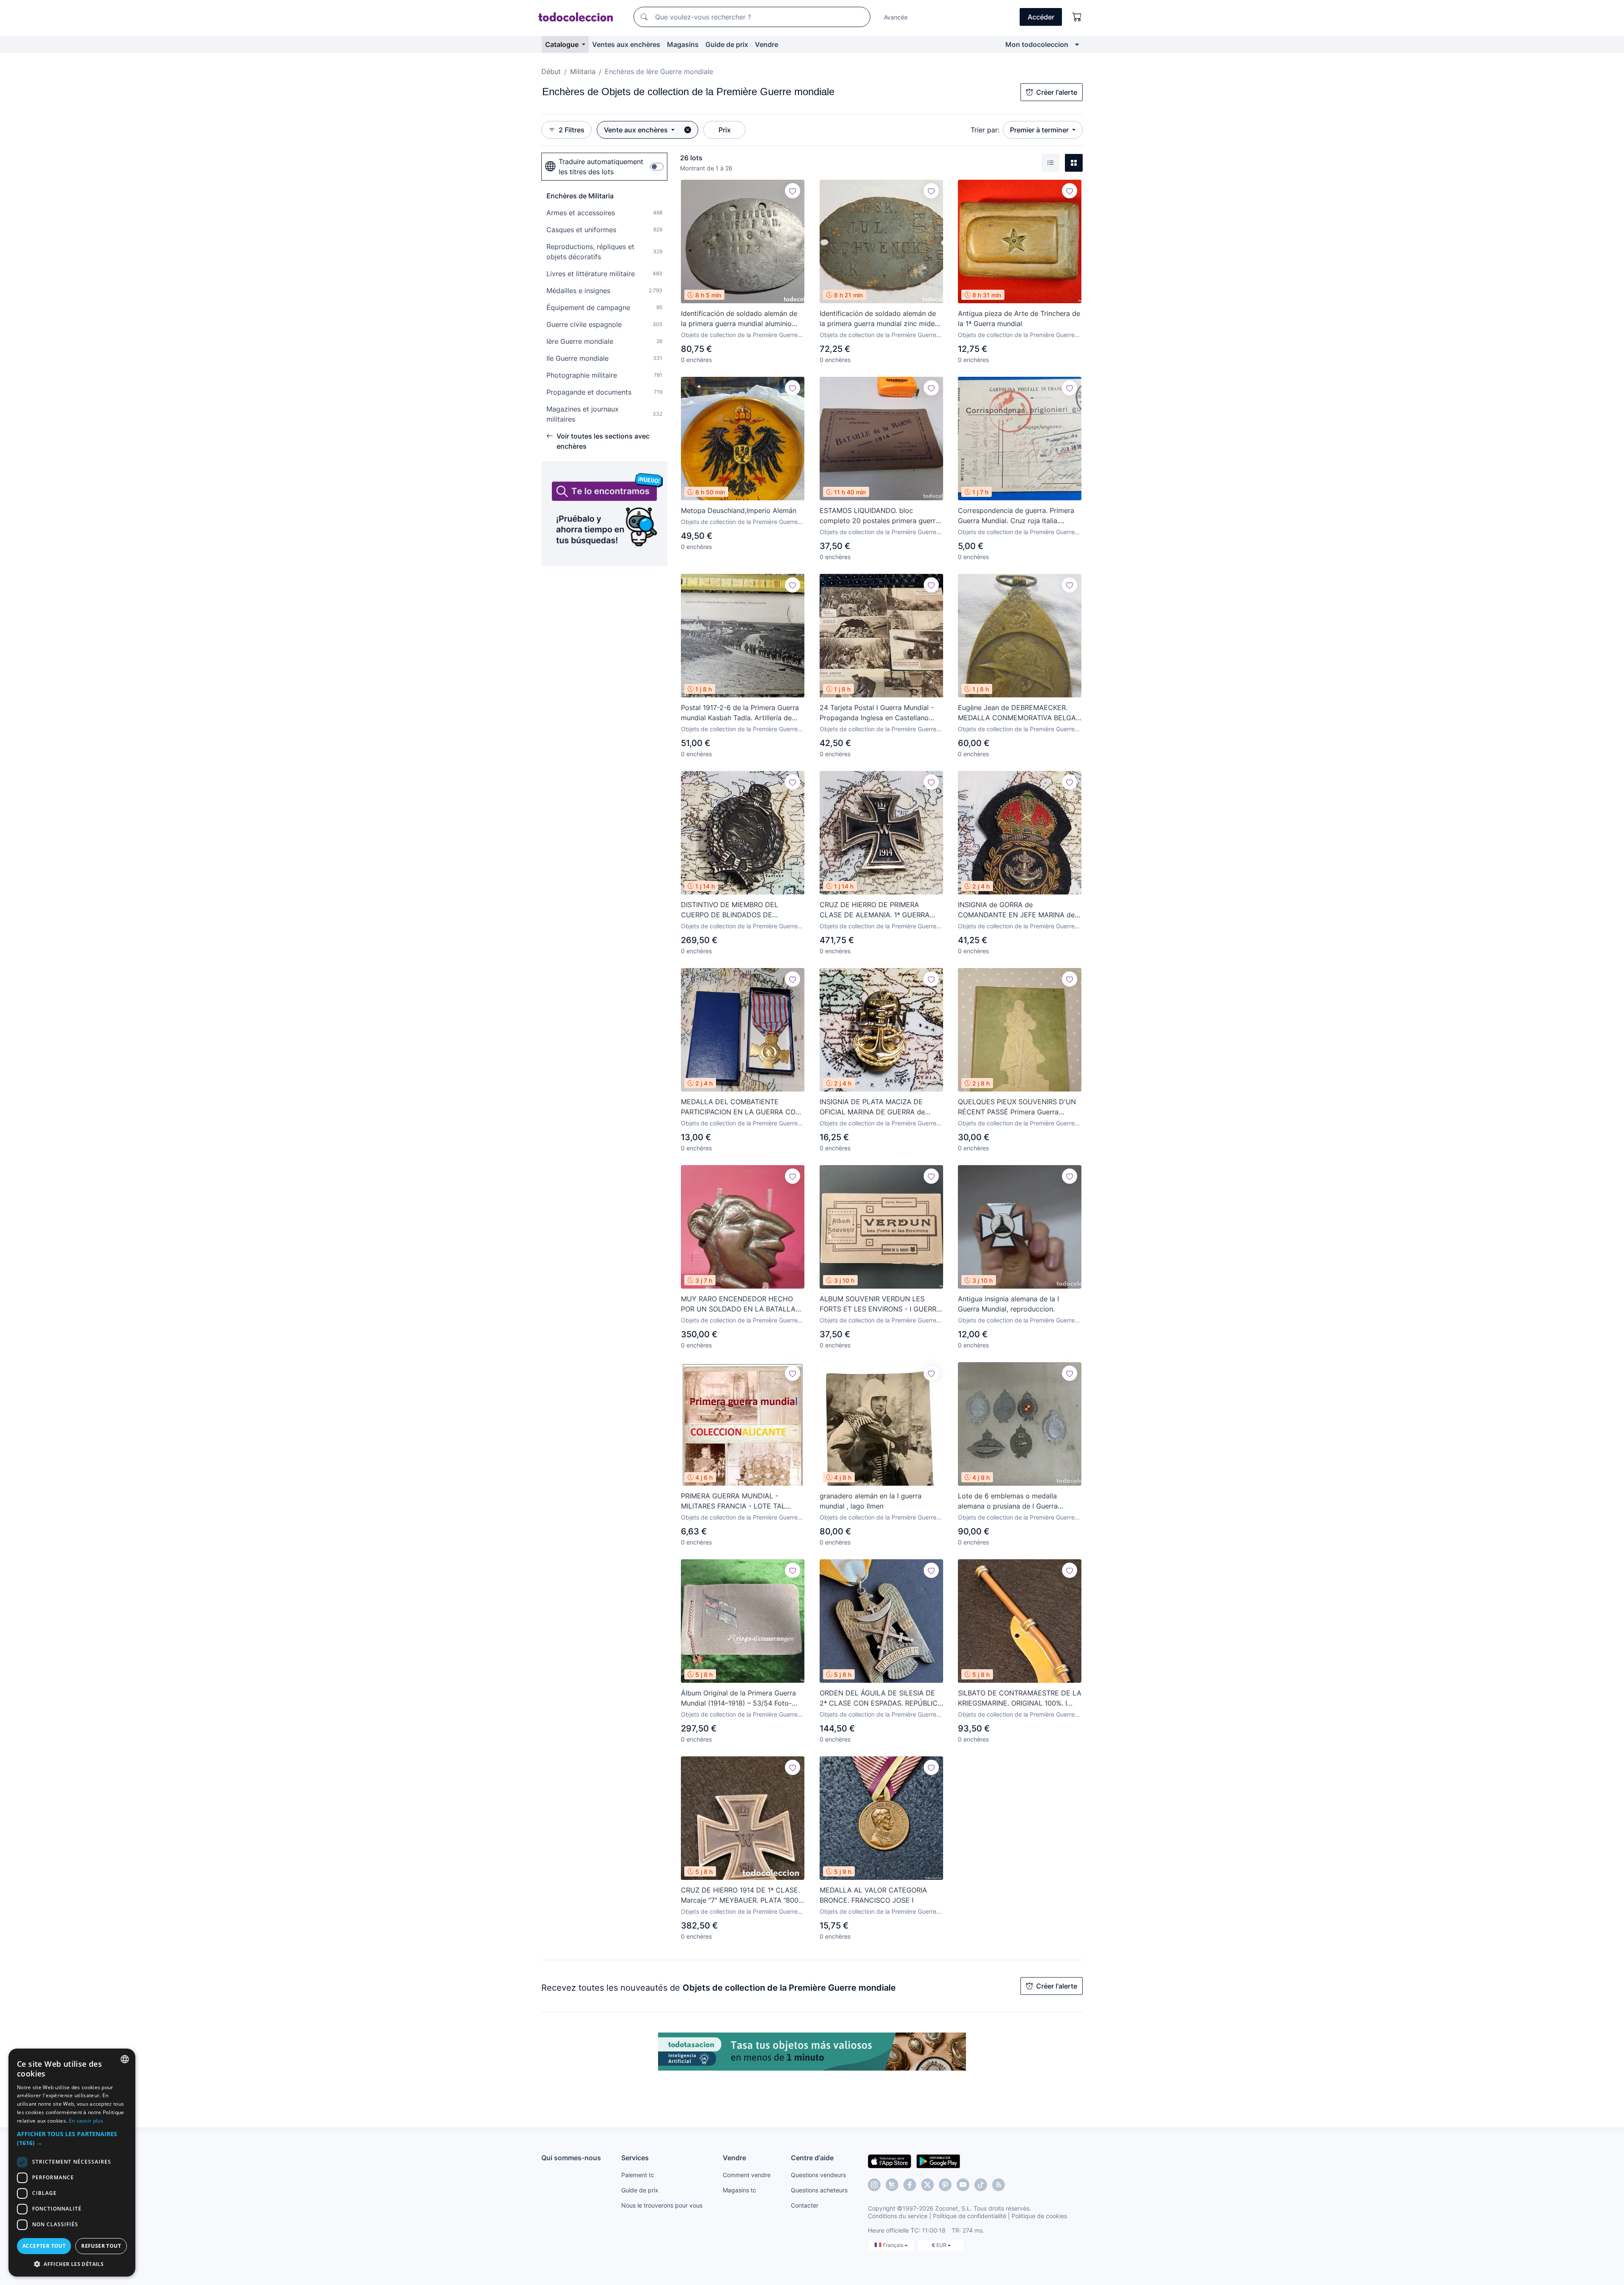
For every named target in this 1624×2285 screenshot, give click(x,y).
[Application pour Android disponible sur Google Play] (938, 2161)
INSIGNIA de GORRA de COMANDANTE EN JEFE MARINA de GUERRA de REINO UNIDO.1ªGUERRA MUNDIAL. (1017, 910)
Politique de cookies (1039, 2216)
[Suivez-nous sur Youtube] (963, 2185)
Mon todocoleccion (1037, 44)
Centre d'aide (812, 2158)
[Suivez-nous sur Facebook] (910, 2185)
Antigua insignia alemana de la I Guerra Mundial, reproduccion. (1008, 1304)
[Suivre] (793, 191)
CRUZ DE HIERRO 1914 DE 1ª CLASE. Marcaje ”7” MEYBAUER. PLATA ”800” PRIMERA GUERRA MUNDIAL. (741, 1895)
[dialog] (72, 2163)
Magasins (683, 44)
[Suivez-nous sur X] (927, 2185)
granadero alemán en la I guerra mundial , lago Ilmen (871, 1501)
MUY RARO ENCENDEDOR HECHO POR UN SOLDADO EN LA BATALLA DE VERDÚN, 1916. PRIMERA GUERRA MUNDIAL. (741, 1304)
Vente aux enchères (637, 130)
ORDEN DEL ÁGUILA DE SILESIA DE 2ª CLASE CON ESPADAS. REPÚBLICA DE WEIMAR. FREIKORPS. (881, 1698)
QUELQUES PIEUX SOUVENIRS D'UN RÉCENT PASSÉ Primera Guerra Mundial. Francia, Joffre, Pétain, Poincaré (1017, 1107)
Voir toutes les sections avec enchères (603, 441)
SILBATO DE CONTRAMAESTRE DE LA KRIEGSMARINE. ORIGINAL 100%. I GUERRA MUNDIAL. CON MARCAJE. (1020, 1698)
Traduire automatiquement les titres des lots (601, 167)
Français (894, 2245)
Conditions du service (898, 2216)
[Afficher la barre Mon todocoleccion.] (1077, 44)
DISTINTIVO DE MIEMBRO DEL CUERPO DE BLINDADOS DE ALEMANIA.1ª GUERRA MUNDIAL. (734, 910)
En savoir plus (86, 2121)
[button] (72, 2138)
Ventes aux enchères (626, 44)
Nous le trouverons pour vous (662, 2205)
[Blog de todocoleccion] (999, 2185)
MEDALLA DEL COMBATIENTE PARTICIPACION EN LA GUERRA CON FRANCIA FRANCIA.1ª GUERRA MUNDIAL (741, 1107)
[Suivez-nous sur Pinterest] (945, 2185)
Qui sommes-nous (571, 2158)
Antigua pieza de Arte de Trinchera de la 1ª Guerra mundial (1019, 318)
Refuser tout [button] (101, 2246)
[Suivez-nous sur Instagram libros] (892, 2185)
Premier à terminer (1040, 130)
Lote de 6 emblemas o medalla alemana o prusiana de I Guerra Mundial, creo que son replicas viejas (1017, 1501)
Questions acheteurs (819, 2190)
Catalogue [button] (563, 44)
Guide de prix (727, 44)
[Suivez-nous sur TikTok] (981, 2185)
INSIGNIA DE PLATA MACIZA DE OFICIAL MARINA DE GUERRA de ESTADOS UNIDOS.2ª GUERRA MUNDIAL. (872, 1107)
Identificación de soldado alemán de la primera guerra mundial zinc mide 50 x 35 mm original (878, 319)
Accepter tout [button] (44, 2246)
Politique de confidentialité (970, 2216)
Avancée (896, 17)
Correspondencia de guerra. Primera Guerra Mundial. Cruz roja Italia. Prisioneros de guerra (1016, 516)
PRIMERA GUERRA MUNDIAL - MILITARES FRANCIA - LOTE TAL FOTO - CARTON (733, 1501)
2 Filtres (572, 130)
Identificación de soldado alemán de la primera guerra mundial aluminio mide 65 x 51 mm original (739, 319)
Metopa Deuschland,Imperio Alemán (739, 510)
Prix (725, 130)
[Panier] (1077, 17)
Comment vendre (747, 2175)
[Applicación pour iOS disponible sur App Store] (890, 2161)
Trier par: (985, 130)
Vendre (767, 44)
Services (635, 2158)
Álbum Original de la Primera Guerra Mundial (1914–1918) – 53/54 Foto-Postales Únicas (738, 1698)
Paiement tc (638, 2175)
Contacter (805, 2205)
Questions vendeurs (818, 2175)
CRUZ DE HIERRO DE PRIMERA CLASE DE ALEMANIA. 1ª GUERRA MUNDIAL (875, 910)
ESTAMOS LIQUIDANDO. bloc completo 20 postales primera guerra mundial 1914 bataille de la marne (879, 516)
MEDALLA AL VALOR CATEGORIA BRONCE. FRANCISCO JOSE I (873, 1895)
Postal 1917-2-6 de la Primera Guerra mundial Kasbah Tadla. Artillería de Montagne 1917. (740, 713)
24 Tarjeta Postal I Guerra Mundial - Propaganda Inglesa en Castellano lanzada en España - (877, 713)
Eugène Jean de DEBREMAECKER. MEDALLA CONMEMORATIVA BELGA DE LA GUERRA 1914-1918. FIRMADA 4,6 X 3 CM (1017, 713)
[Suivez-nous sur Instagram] (874, 2185)
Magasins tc (739, 2190)
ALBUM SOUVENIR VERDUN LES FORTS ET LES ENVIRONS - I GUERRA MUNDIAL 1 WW (880, 1304)
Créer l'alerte (1057, 92)
